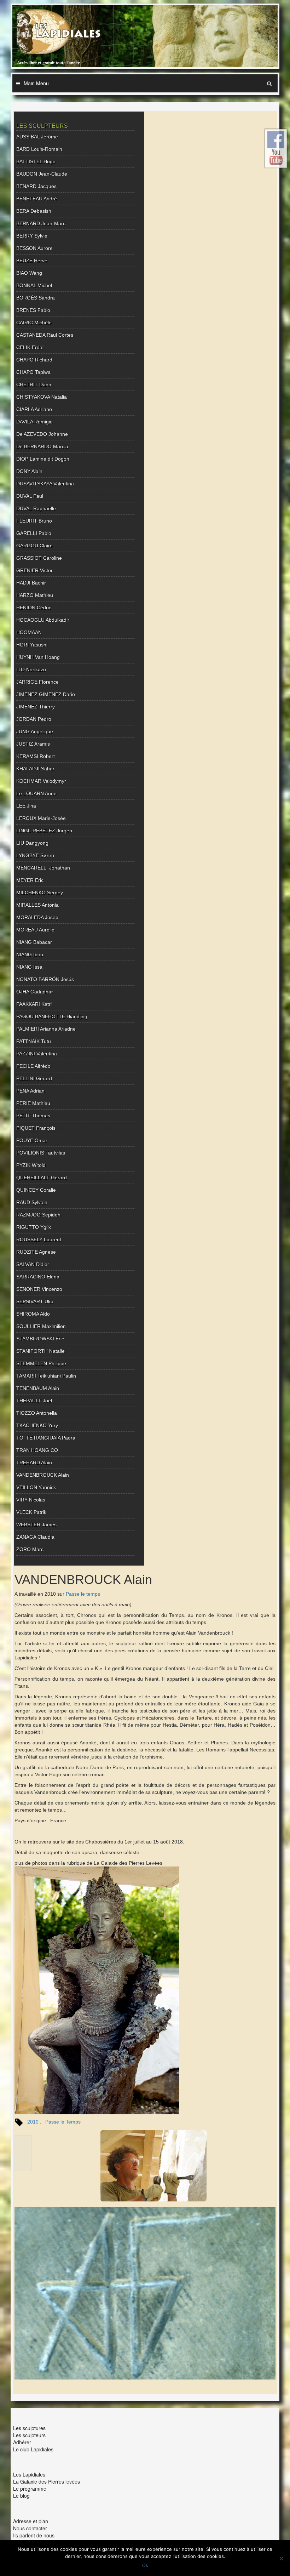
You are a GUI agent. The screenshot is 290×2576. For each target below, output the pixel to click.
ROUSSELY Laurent (39, 1239)
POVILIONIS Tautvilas (41, 1153)
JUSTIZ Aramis (33, 744)
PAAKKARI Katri (34, 1004)
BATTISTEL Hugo (36, 161)
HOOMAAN (29, 632)
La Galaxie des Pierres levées (47, 2481)
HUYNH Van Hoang (38, 657)
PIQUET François (36, 1128)
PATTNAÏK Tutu (34, 1041)
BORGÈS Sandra (36, 298)
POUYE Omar (32, 1140)
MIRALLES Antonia (37, 905)
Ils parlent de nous (34, 2535)
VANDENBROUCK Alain (43, 1475)
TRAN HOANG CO (37, 1450)
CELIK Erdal (30, 347)
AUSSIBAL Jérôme (37, 137)
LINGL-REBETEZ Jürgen (44, 831)
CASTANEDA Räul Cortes (45, 335)
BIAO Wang (29, 273)
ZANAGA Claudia (35, 1537)
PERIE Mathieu (33, 1103)
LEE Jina (26, 806)
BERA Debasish (34, 211)
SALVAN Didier (33, 1264)
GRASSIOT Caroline (39, 558)
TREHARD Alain (34, 1463)
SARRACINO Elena (38, 1277)
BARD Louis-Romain (39, 149)
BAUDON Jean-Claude (42, 174)
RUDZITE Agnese (36, 1252)
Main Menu (36, 83)
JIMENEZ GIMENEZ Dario (46, 694)
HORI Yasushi (32, 645)
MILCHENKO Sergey (40, 893)
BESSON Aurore (34, 248)
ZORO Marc (30, 1549)
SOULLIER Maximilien (41, 1326)
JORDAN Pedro (34, 719)
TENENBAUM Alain (38, 1388)
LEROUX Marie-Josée (41, 818)
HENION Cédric (34, 608)
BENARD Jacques (36, 186)
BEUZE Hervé (32, 261)
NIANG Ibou (30, 954)
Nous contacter (30, 2528)
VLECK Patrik (31, 1512)
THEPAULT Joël (34, 1401)
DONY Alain (29, 471)
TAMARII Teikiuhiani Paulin (46, 1376)
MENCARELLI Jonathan (43, 868)
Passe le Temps (63, 2122)
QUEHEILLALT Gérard (42, 1178)
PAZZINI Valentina (37, 1054)
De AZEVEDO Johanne (42, 434)
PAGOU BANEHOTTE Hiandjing (52, 1016)
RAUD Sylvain (32, 1202)
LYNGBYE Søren (35, 855)
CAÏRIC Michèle (34, 323)
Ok (145, 2565)
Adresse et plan (31, 2521)
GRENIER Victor (34, 570)
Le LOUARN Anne (36, 793)
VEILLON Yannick (36, 1487)
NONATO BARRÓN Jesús (45, 979)
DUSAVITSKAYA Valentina (45, 484)
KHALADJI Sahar (35, 769)
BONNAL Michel (34, 285)
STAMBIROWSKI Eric (40, 1339)
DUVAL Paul (30, 496)
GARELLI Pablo (34, 533)
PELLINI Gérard (34, 1078)
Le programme (30, 2489)
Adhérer (22, 2442)
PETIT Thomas (33, 1116)
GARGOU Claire (34, 546)
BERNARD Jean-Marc (41, 223)
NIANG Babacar (34, 942)
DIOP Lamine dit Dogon (43, 459)
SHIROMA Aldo (33, 1314)
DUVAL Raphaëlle (36, 508)
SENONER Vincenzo (39, 1289)
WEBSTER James (36, 1524)
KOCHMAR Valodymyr (41, 781)
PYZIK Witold (31, 1165)
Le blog (21, 2496)
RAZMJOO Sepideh (38, 1215)
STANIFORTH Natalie (40, 1351)
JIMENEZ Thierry (36, 707)
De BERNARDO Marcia (42, 446)
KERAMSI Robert (36, 756)
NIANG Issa (29, 967)
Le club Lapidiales (33, 2449)
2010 (33, 2122)
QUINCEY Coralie (36, 1190)
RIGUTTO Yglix (34, 1227)
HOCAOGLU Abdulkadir (43, 620)
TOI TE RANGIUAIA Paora (46, 1438)
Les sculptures (29, 2428)
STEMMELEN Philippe (41, 1363)
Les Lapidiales (29, 2474)
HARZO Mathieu (35, 595)
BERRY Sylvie (32, 236)
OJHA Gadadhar (35, 992)
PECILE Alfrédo (33, 1066)
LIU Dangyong (32, 843)
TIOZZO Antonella (37, 1413)
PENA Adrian (30, 1091)
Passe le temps (83, 1594)
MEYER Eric (30, 880)
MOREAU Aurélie (35, 930)
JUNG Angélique (35, 731)
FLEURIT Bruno (34, 521)
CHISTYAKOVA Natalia (42, 397)
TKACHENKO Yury (37, 1425)
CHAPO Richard (34, 360)
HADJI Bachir (31, 583)
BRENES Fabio (33, 310)
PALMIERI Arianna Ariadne (46, 1029)
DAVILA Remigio (34, 422)
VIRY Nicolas (31, 1500)
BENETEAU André (37, 199)
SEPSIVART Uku (35, 1301)
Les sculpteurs (29, 2435)
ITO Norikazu (31, 669)
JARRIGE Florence (37, 682)
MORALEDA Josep (37, 917)
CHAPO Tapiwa (33, 372)
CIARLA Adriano (34, 409)
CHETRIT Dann (34, 384)
